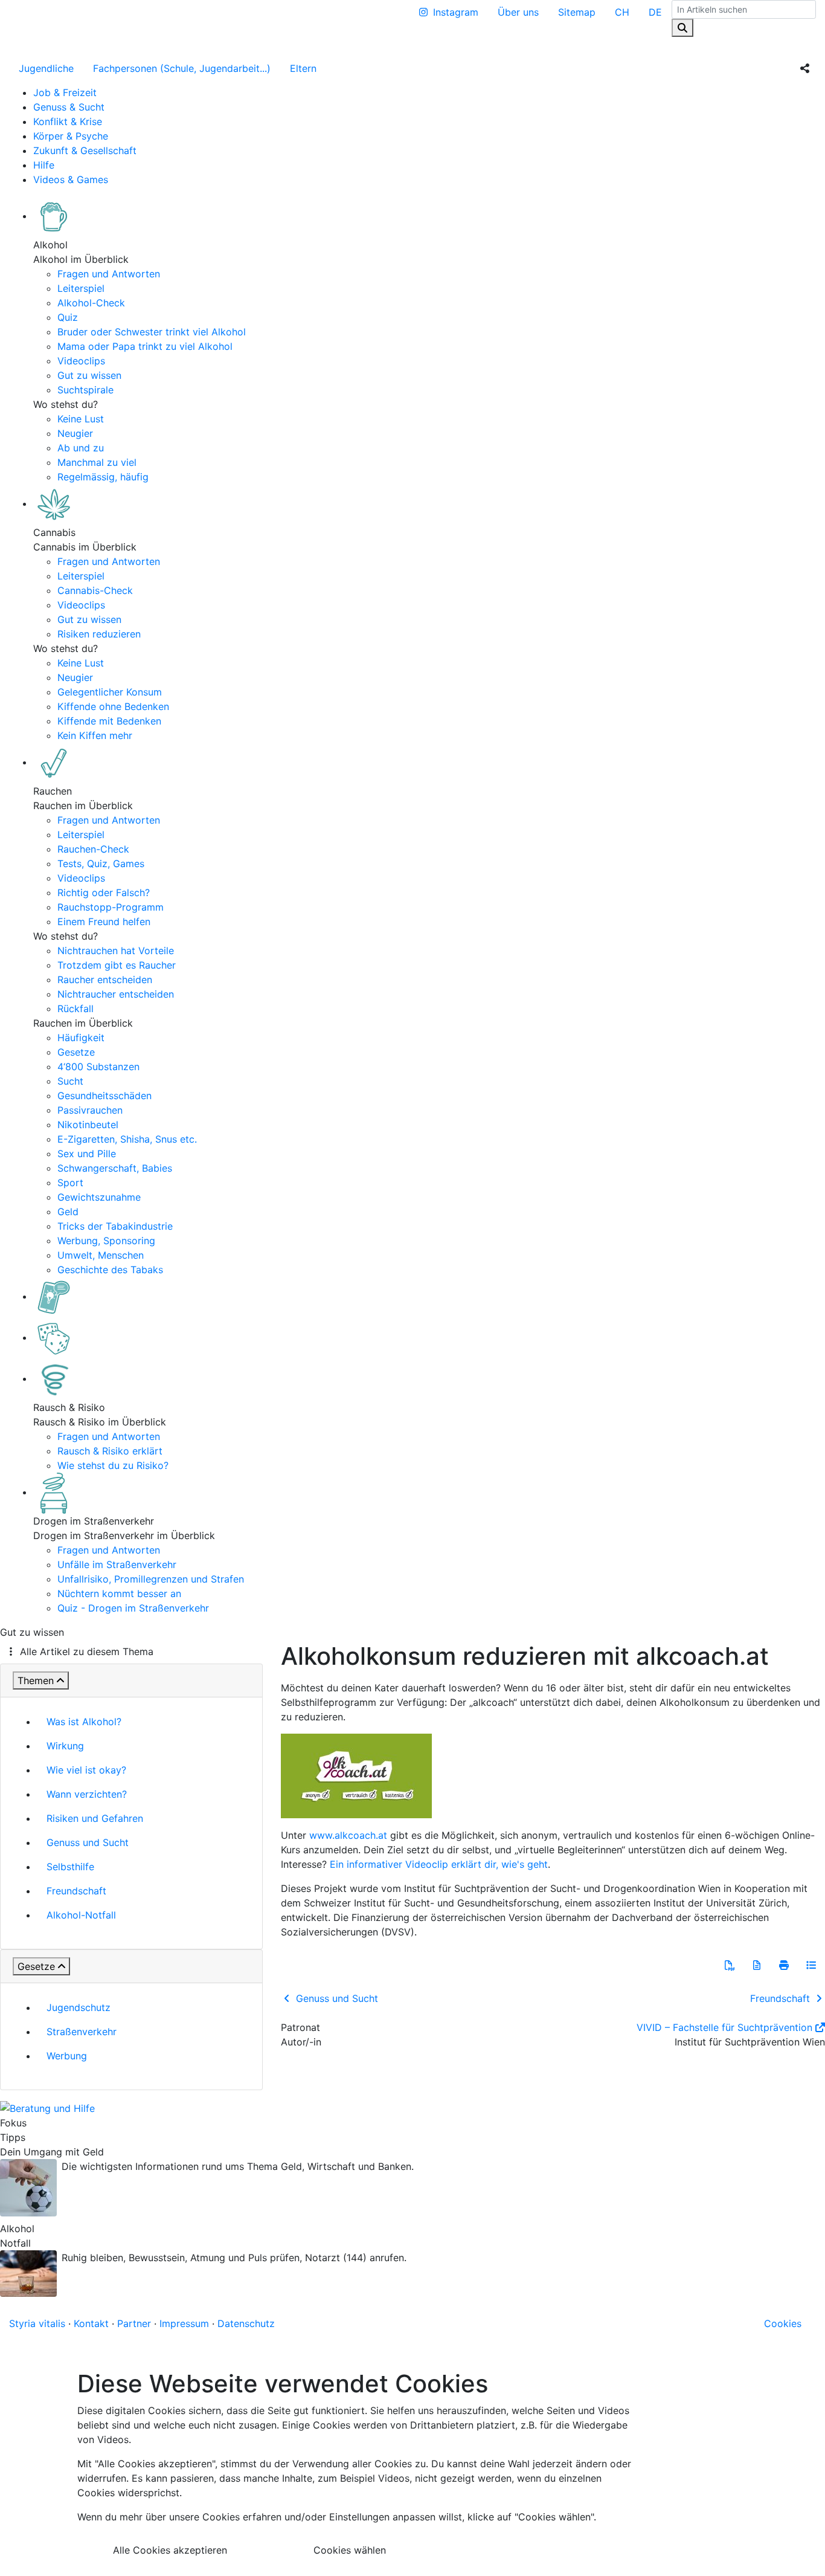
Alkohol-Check (91, 303)
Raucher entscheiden (105, 980)
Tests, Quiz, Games (101, 864)
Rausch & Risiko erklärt (110, 1451)
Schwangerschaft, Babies (115, 1168)
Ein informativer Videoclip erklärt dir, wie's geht (439, 1864)
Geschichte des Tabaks (110, 1270)
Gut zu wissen (89, 375)
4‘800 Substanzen (98, 1067)
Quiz (68, 317)
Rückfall (75, 1009)
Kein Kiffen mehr (95, 735)
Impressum (184, 2323)
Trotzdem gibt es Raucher (117, 965)
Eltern (303, 68)
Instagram (456, 12)
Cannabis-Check (95, 590)
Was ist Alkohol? (84, 1722)
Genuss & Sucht (69, 107)
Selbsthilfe (70, 1867)
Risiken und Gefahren (95, 1818)
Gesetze (76, 1052)
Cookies (783, 2323)
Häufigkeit (81, 1038)
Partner (134, 2323)
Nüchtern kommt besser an (119, 1593)
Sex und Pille (87, 1154)
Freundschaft (76, 1891)
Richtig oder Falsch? (104, 893)
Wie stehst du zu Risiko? (113, 1465)
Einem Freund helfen (104, 922)
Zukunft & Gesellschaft (85, 150)
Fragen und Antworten (109, 274)
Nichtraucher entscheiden (116, 994)
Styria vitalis (37, 2323)
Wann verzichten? (87, 1794)
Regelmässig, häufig (103, 477)
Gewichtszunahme (99, 1197)
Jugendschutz (79, 2007)
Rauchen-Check (93, 849)
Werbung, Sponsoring (106, 1241)
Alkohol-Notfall (81, 1915)
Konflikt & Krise (68, 121)
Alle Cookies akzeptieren (170, 2550)
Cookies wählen (350, 2550)
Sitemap (577, 12)
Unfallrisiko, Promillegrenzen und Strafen (151, 1579)
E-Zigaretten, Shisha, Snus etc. (127, 1139)
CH (622, 12)
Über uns (518, 12)
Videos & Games (71, 179)
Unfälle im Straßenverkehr (117, 1564)
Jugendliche (46, 68)
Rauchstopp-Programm (111, 907)
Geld (68, 1212)
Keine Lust (81, 419)
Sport (70, 1183)
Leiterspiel (81, 288)
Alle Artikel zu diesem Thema (87, 1651)
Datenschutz (246, 2323)
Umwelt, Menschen (101, 1255)
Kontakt (91, 2323)
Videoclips (81, 361)
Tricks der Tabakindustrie (115, 1226)
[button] (730, 1965)
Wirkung (65, 1746)
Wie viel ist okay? (86, 1770)
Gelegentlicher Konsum (110, 692)
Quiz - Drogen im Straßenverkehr (133, 1608)
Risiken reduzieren (99, 634)
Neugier (75, 433)
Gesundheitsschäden (104, 1096)
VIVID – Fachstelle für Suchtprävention (724, 2027)
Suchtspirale (85, 390)
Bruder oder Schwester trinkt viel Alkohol (152, 332)
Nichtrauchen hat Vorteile (116, 951)
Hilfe (44, 165)
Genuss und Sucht (88, 1842)
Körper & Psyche (71, 136)
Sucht (70, 1081)
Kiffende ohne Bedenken (113, 706)
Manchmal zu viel (97, 462)
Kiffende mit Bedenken (109, 721)
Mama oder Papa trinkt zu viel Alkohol (145, 346)
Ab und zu (81, 448)
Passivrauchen (90, 1110)
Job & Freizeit (65, 92)
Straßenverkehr (82, 2032)
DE (655, 12)
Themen (36, 1680)
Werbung (67, 2056)
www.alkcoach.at (348, 1835)
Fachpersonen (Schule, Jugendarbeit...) (182, 68)
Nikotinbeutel (88, 1125)
